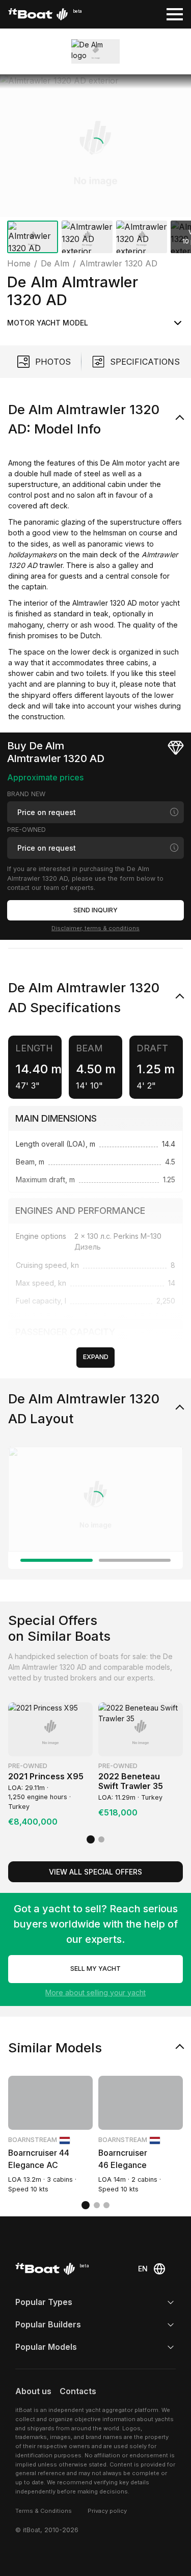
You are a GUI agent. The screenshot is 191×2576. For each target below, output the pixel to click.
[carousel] (95, 166)
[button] (95, 146)
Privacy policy (107, 2511)
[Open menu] (175, 14)
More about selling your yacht (95, 1992)
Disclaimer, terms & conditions (95, 928)
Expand (96, 1357)
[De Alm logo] (96, 51)
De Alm (113, 463)
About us (33, 2391)
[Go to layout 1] (57, 1560)
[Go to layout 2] (135, 1560)
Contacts (78, 2391)
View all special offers (95, 1872)
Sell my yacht (95, 1969)
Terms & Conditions (44, 2511)
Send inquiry (95, 910)
